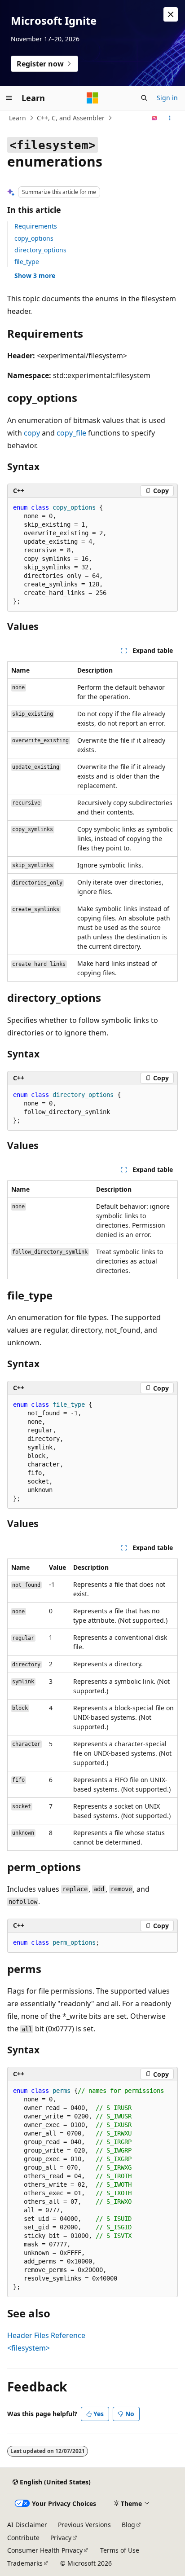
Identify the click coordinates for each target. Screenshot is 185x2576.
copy (32, 433)
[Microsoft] (92, 98)
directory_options (40, 250)
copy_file (71, 433)
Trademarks (25, 2563)
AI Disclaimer (27, 2525)
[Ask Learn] (155, 118)
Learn (18, 118)
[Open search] (144, 98)
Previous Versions (84, 2525)
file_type (27, 262)
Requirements (36, 226)
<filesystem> (29, 2348)
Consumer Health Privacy (45, 2550)
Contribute (23, 2538)
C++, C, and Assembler (71, 118)
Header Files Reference (46, 2335)
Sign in (167, 98)
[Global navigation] (9, 98)
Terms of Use (120, 2550)
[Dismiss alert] (171, 14)
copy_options (34, 238)
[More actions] (170, 118)
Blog (128, 2525)
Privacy (61, 2538)
